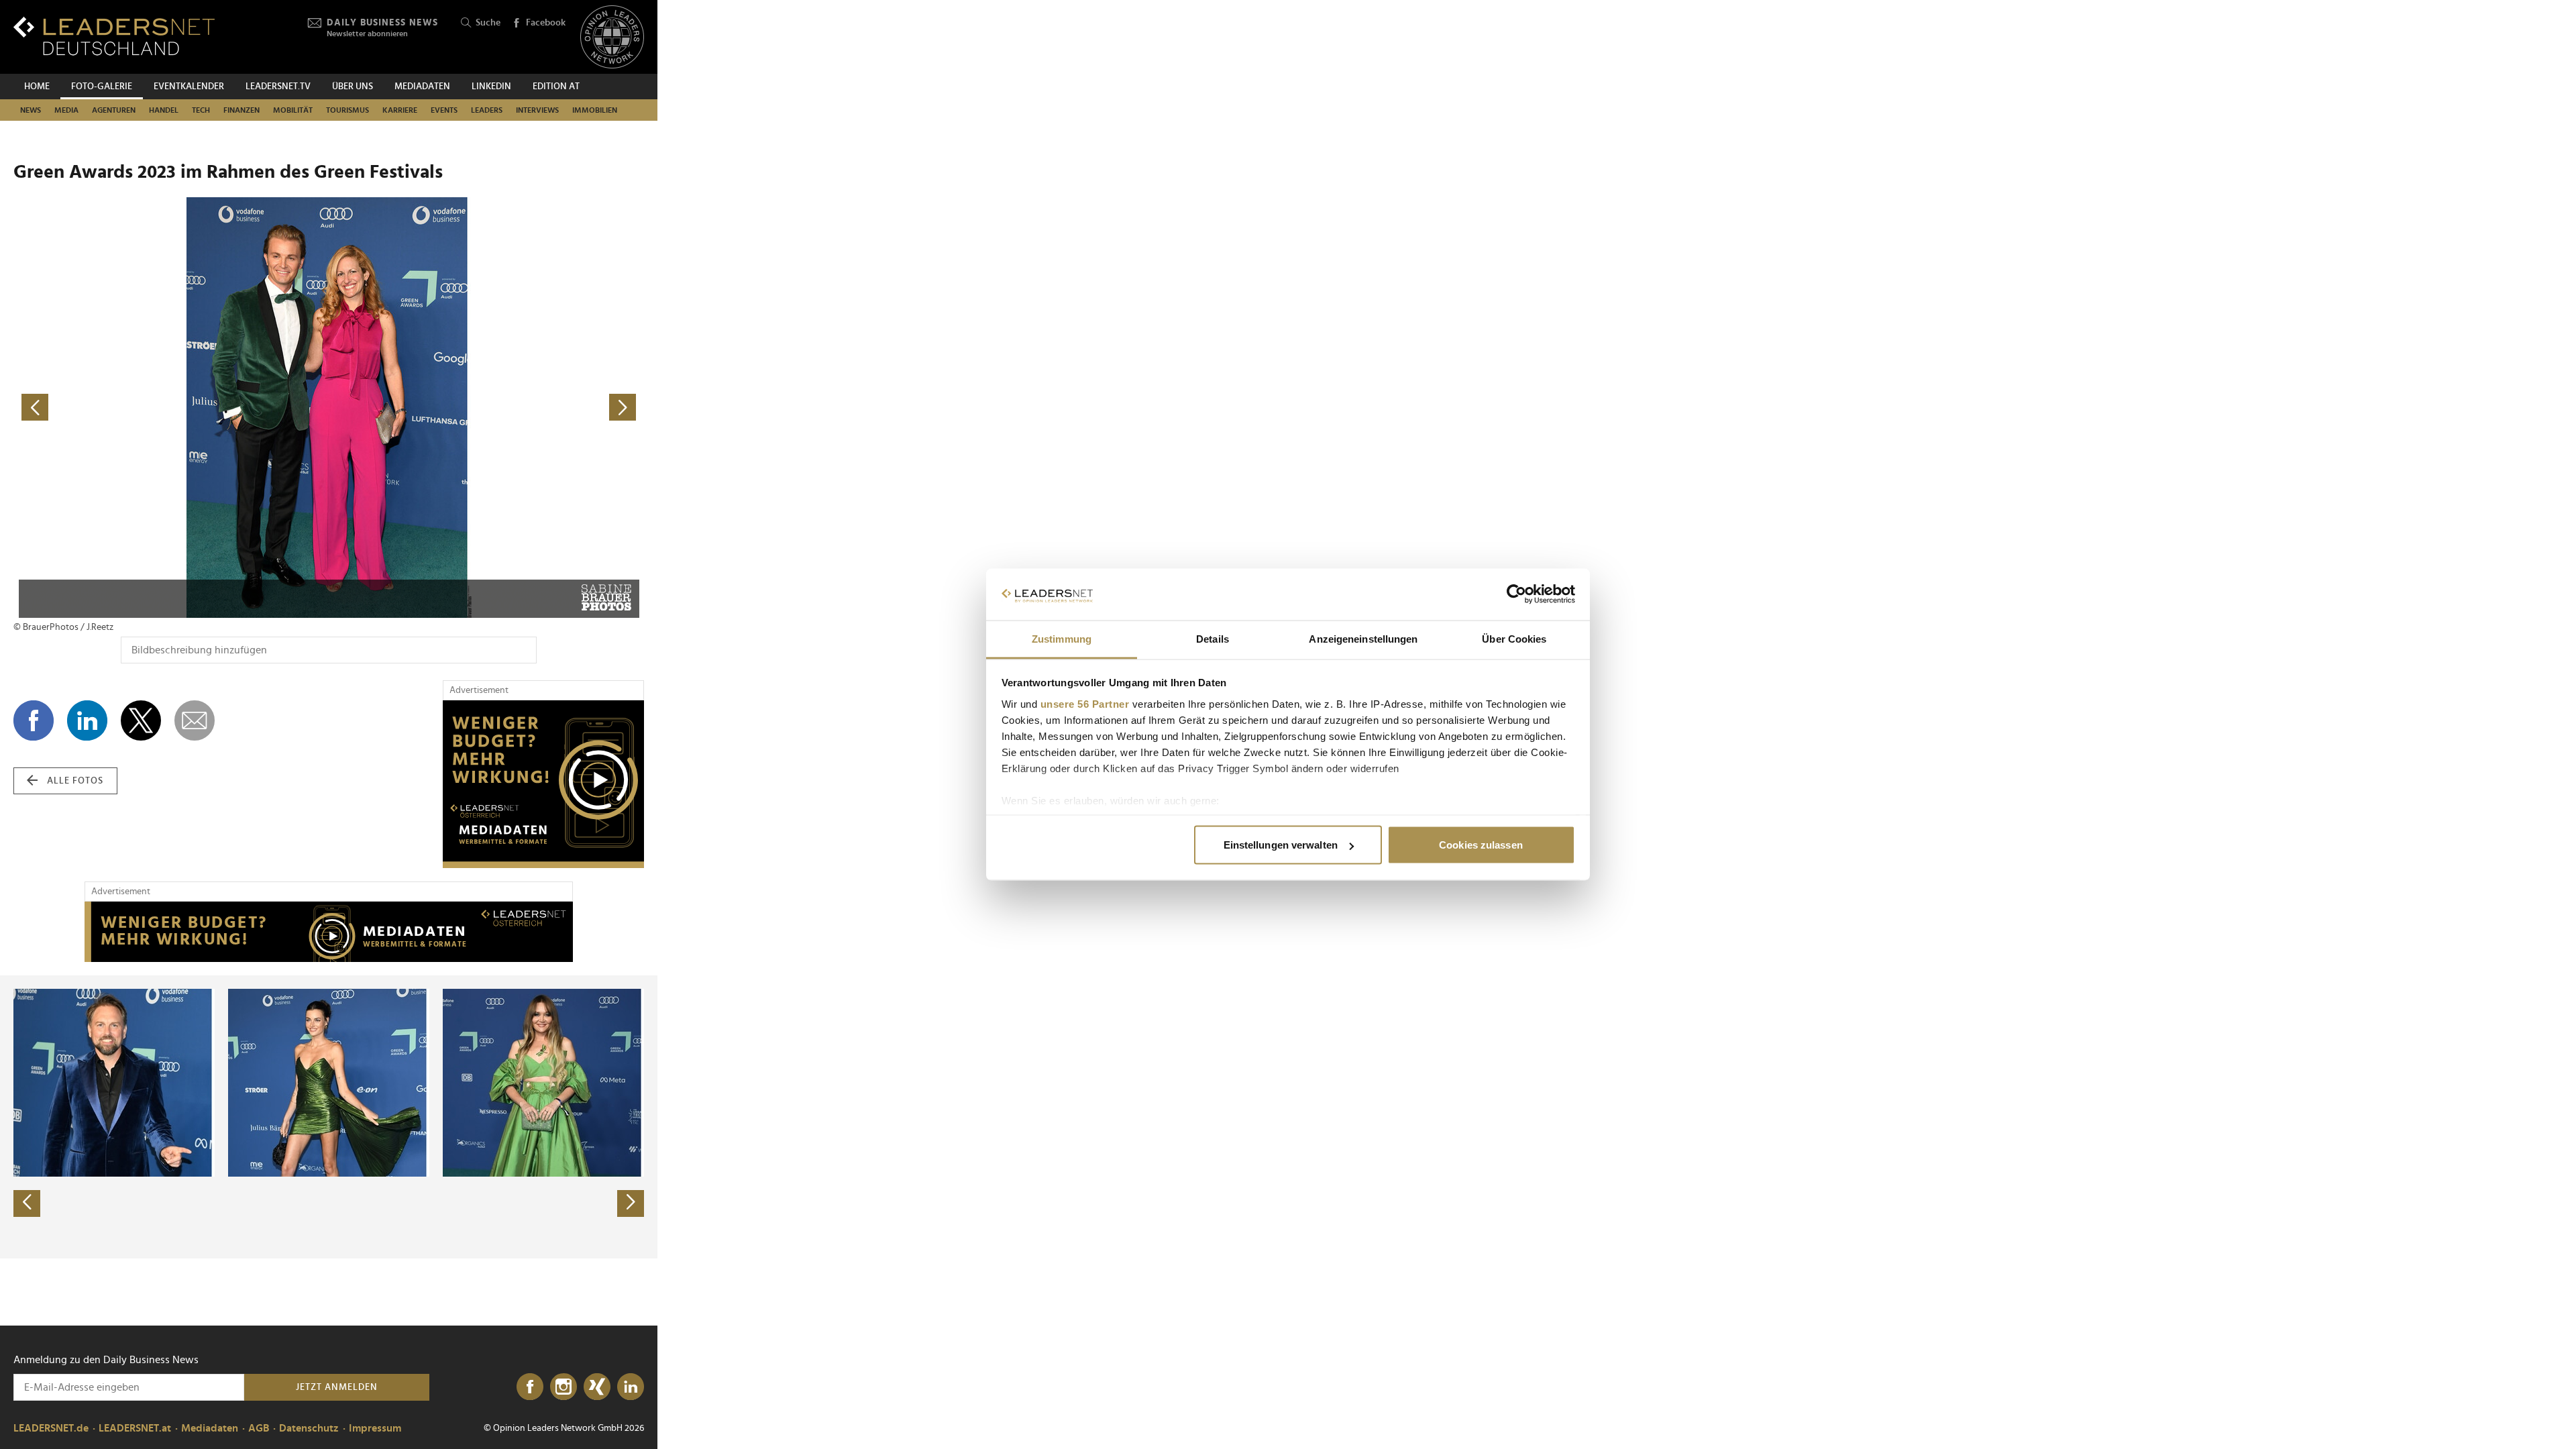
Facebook (546, 23)
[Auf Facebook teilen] (34, 720)
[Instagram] (563, 1387)
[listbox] (329, 1117)
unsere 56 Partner (1085, 703)
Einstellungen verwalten (1281, 845)
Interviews (537, 110)
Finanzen (241, 110)
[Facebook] (530, 1387)
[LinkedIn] (631, 1387)
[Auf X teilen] (141, 720)
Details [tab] (1213, 638)
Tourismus (347, 110)
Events (444, 110)
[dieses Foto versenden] (195, 720)
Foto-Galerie (102, 87)
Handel (164, 110)
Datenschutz (309, 1428)
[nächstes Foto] (486, 408)
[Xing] (597, 1387)
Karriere (400, 110)
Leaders (487, 110)
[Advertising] (543, 784)
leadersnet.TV (278, 87)
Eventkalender (189, 87)
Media (66, 110)
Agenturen (114, 110)
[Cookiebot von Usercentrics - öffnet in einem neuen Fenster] (1516, 594)
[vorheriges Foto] (171, 408)
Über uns (353, 87)
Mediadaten (422, 87)
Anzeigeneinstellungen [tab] (1363, 638)
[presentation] (27, 1203)
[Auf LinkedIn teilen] (87, 720)
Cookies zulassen (1481, 845)
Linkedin (491, 87)
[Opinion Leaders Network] (612, 37)
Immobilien (595, 110)
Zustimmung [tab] (1062, 638)
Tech (201, 110)
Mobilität (293, 110)
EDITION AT (556, 87)
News (31, 110)
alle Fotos (75, 781)
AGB (259, 1428)
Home (37, 87)
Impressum (375, 1428)
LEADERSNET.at (135, 1428)
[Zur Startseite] (114, 36)
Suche (488, 23)
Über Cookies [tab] (1514, 638)
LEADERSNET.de (51, 1428)
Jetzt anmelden (337, 1387)
